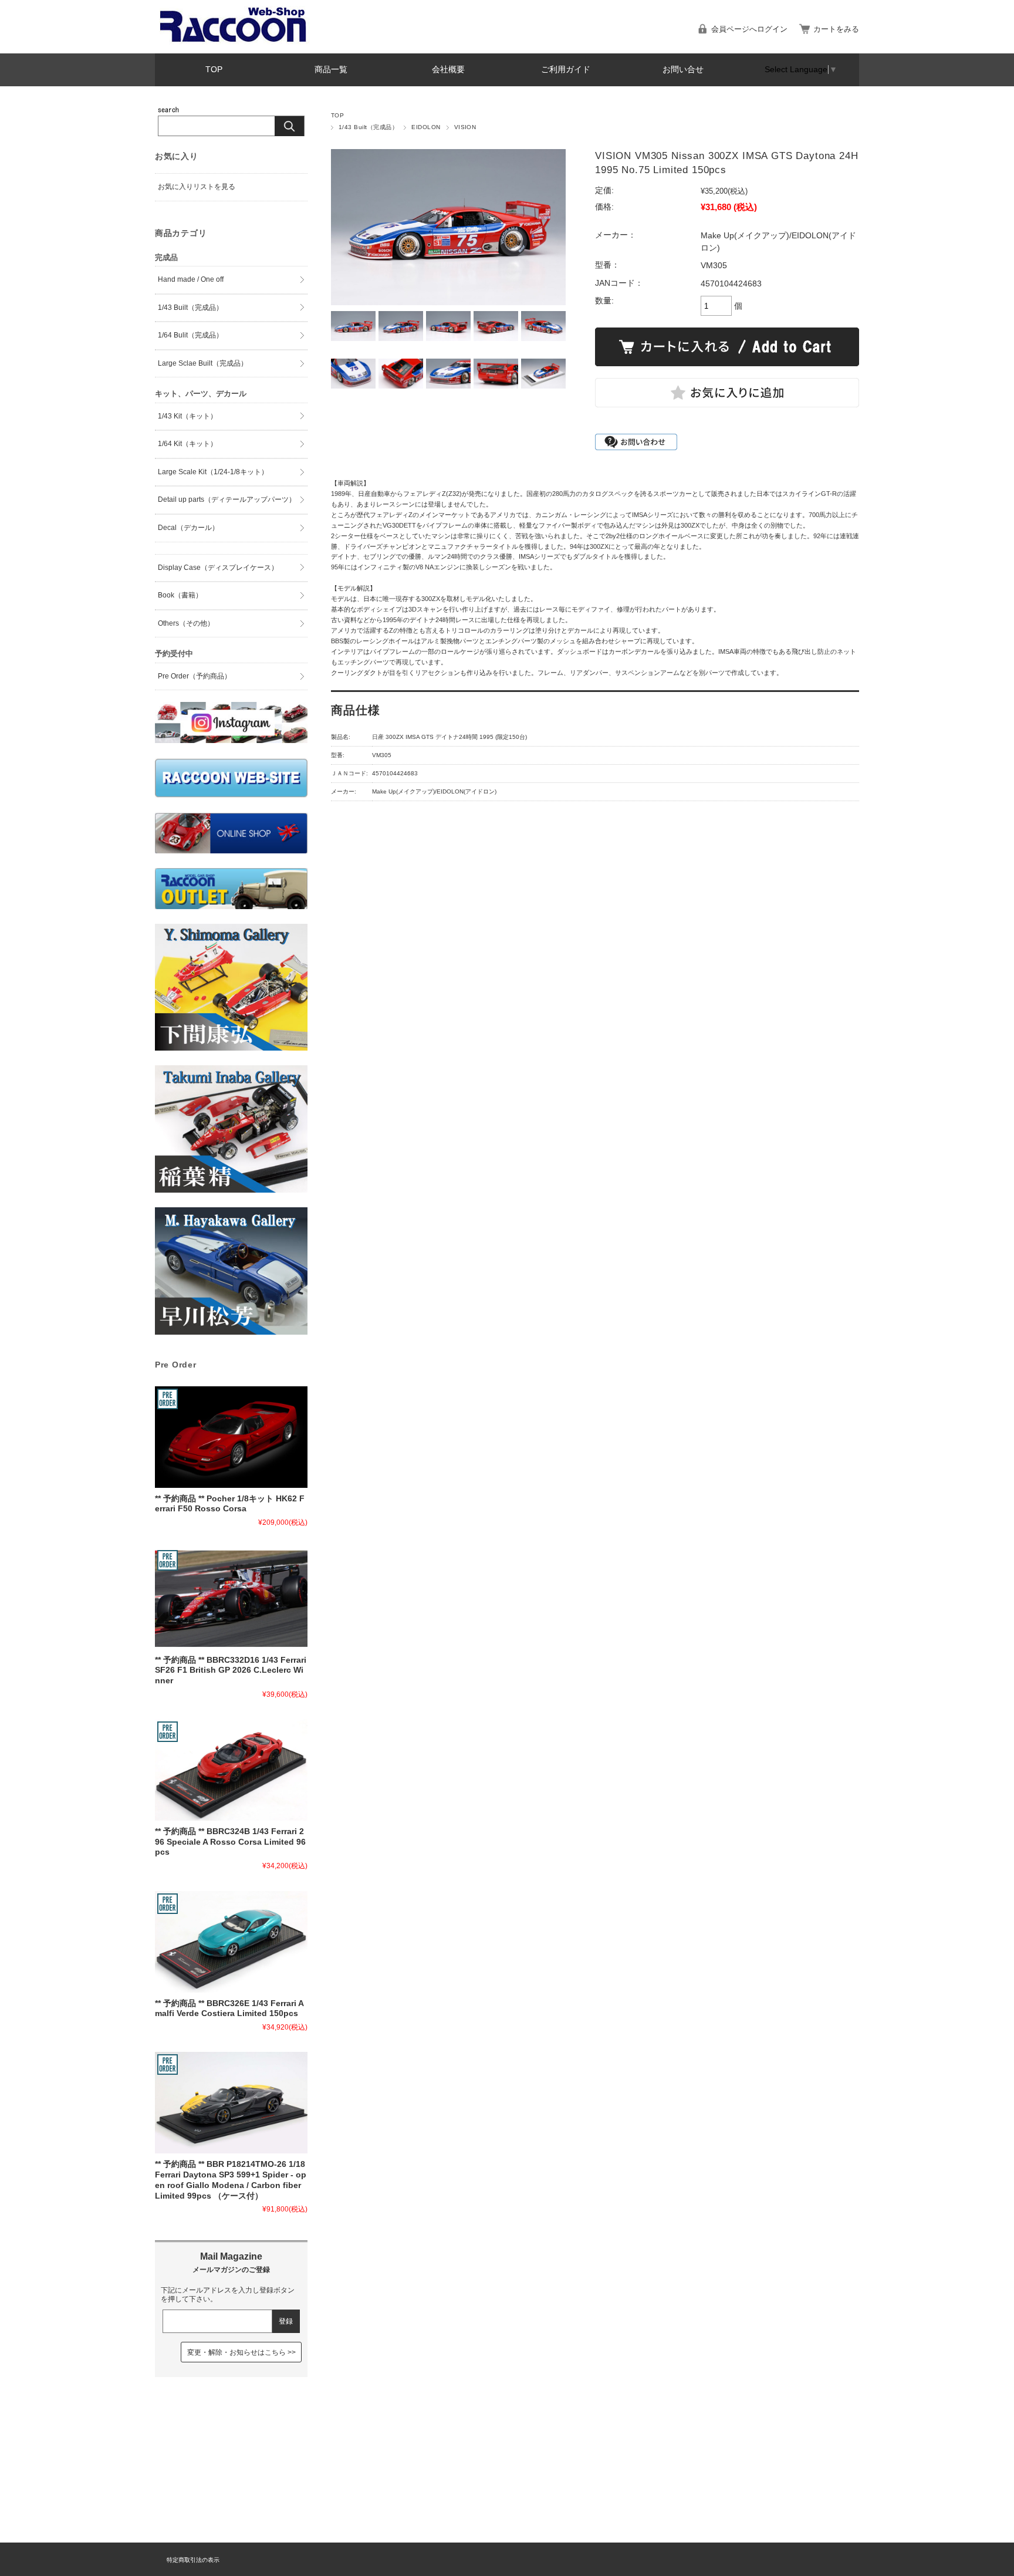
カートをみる (836, 29)
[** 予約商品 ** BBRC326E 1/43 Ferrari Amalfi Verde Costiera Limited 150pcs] (231, 1942)
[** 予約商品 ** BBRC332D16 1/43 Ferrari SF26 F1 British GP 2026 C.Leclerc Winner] (231, 1598)
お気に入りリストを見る (197, 187)
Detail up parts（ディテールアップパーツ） (227, 499)
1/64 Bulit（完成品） (190, 335)
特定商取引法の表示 (193, 2560)
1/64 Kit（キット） (187, 444)
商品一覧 (331, 70)
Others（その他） (186, 623)
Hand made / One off (191, 279)
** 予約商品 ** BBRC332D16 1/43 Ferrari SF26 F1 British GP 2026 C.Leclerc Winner (231, 1670)
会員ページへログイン (749, 29)
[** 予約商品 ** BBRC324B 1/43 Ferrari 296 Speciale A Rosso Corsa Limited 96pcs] (231, 1770)
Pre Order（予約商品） (195, 676)
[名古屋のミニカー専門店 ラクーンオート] (234, 41)
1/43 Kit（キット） (187, 416)
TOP (214, 70)
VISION (465, 127)
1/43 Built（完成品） (368, 127)
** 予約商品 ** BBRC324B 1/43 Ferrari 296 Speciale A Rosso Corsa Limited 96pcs (230, 1842)
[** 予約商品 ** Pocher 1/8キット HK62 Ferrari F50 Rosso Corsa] (231, 1437)
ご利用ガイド (566, 70)
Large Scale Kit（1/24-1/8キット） (213, 472)
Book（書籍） (180, 595)
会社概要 (448, 70)
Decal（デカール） (188, 528)
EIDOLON (426, 127)
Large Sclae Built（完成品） (203, 363)
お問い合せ (683, 70)
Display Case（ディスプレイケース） (218, 568)
